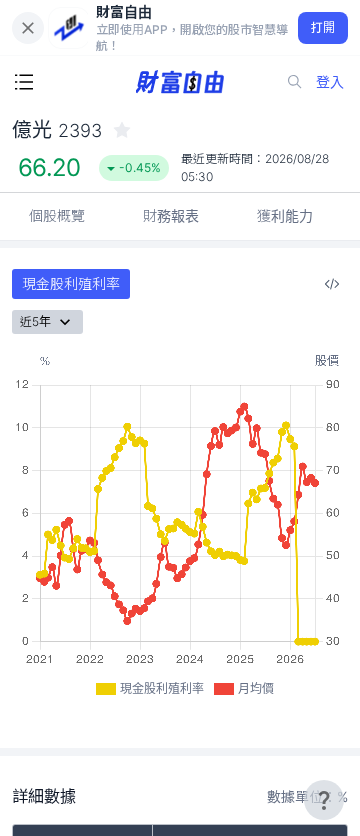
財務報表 (171, 215)
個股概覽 (57, 215)
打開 (323, 27)
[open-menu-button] (24, 82)
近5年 (35, 321)
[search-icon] (295, 82)
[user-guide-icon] (324, 800)
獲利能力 (285, 215)
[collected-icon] (122, 130)
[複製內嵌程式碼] (332, 284)
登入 (330, 81)
